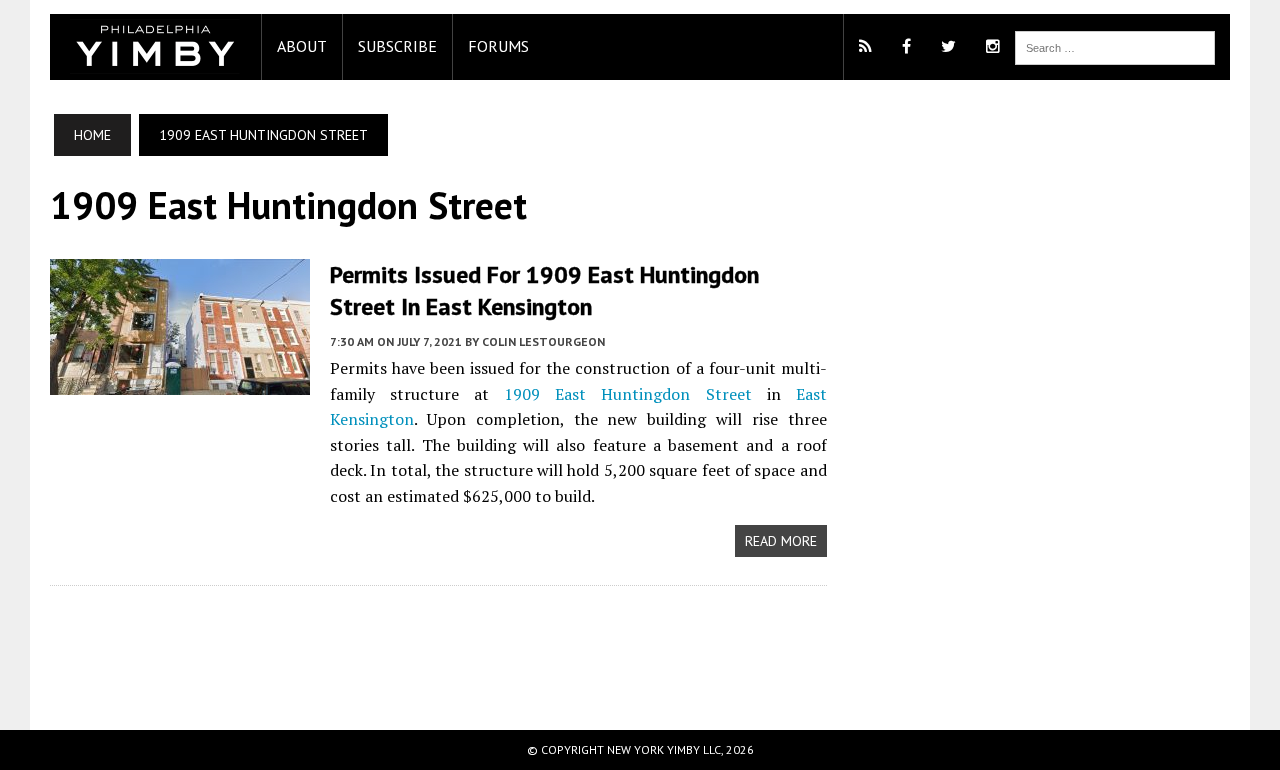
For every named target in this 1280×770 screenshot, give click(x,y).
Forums (498, 46)
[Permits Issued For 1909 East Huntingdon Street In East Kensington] (180, 382)
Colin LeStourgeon (543, 341)
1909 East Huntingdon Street (627, 394)
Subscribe (397, 46)
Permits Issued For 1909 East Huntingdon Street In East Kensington (544, 290)
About (302, 46)
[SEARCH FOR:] (1115, 46)
